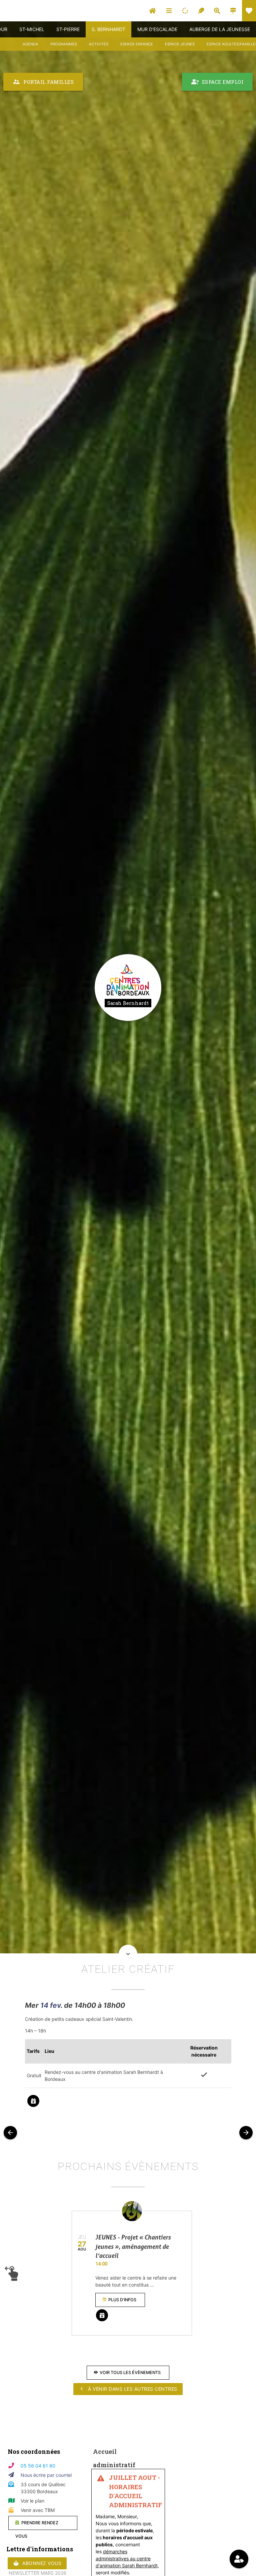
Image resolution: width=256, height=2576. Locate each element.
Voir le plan (32, 2501)
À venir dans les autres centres (128, 2389)
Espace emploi (217, 82)
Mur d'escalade (157, 29)
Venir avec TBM (38, 2510)
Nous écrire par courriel (46, 2475)
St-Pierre (68, 29)
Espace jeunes (180, 44)
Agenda (30, 44)
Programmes (64, 44)
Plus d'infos (119, 2300)
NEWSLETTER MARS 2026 (37, 2573)
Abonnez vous (37, 2563)
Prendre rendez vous (37, 2525)
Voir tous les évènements (127, 2373)
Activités (99, 44)
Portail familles (43, 82)
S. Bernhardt (108, 29)
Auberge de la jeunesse (220, 29)
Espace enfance (137, 44)
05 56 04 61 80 (38, 2466)
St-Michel (32, 29)
